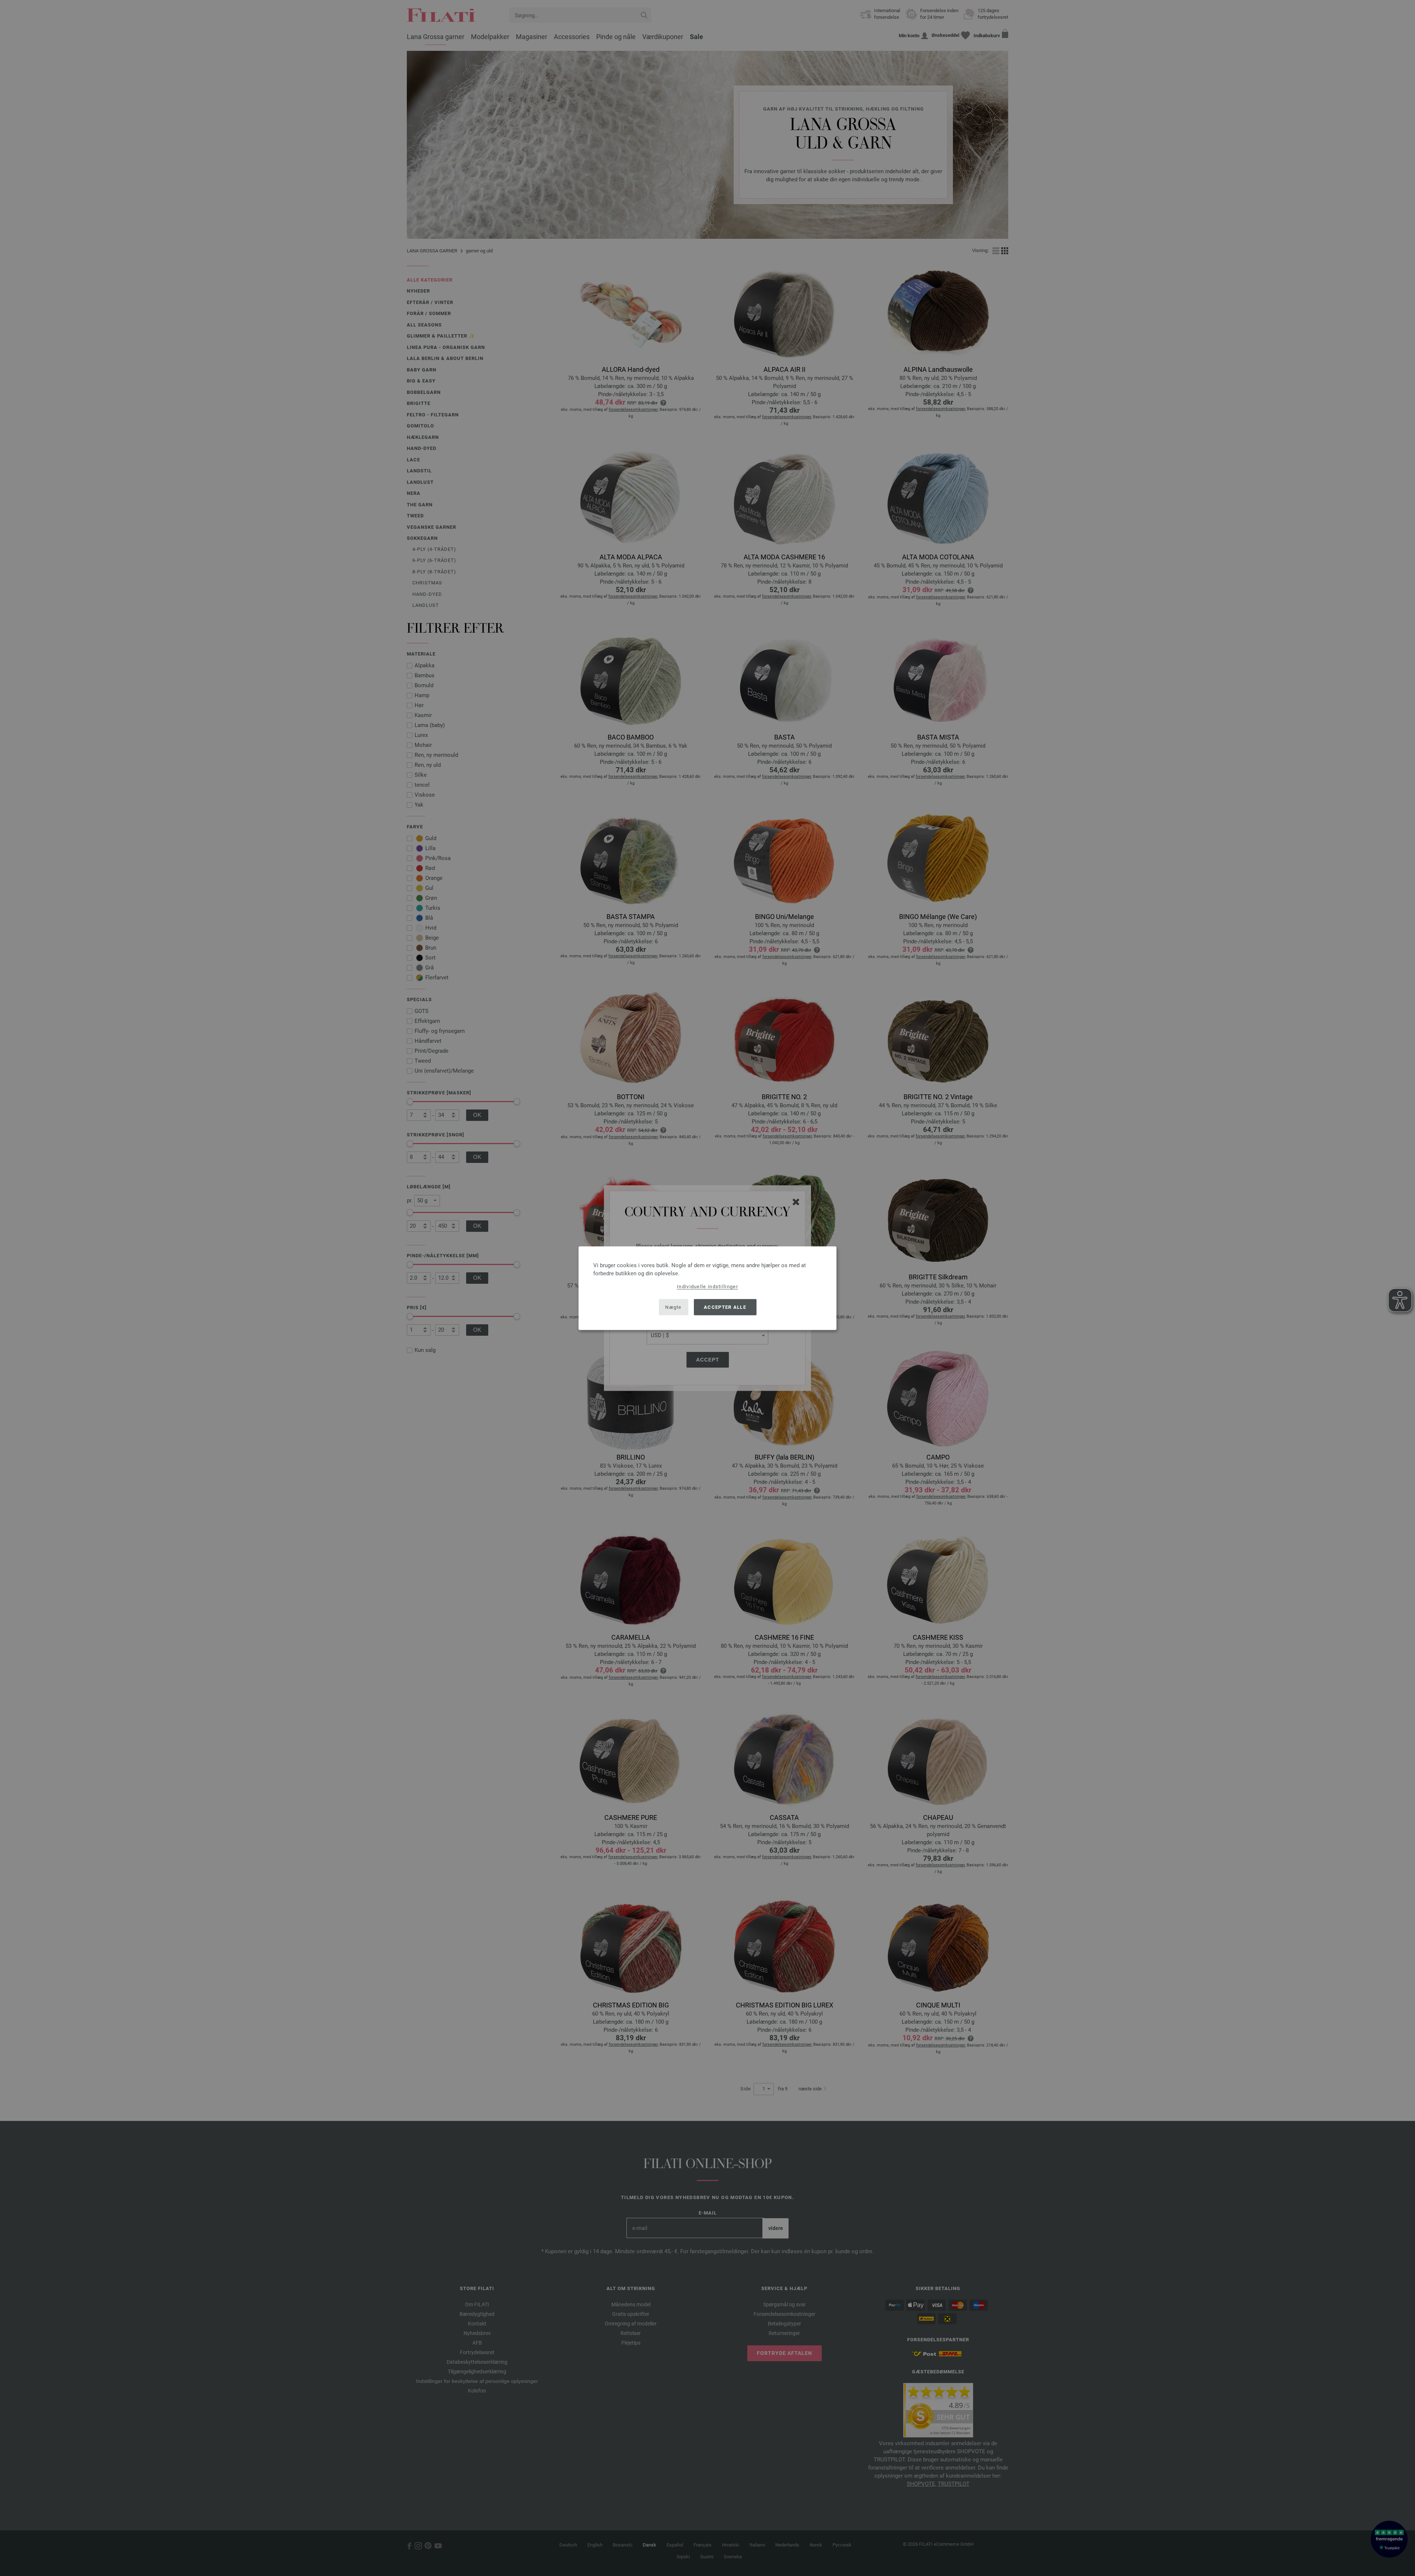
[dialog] (707, 1288)
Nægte (673, 1307)
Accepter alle (725, 1307)
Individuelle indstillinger (707, 1286)
